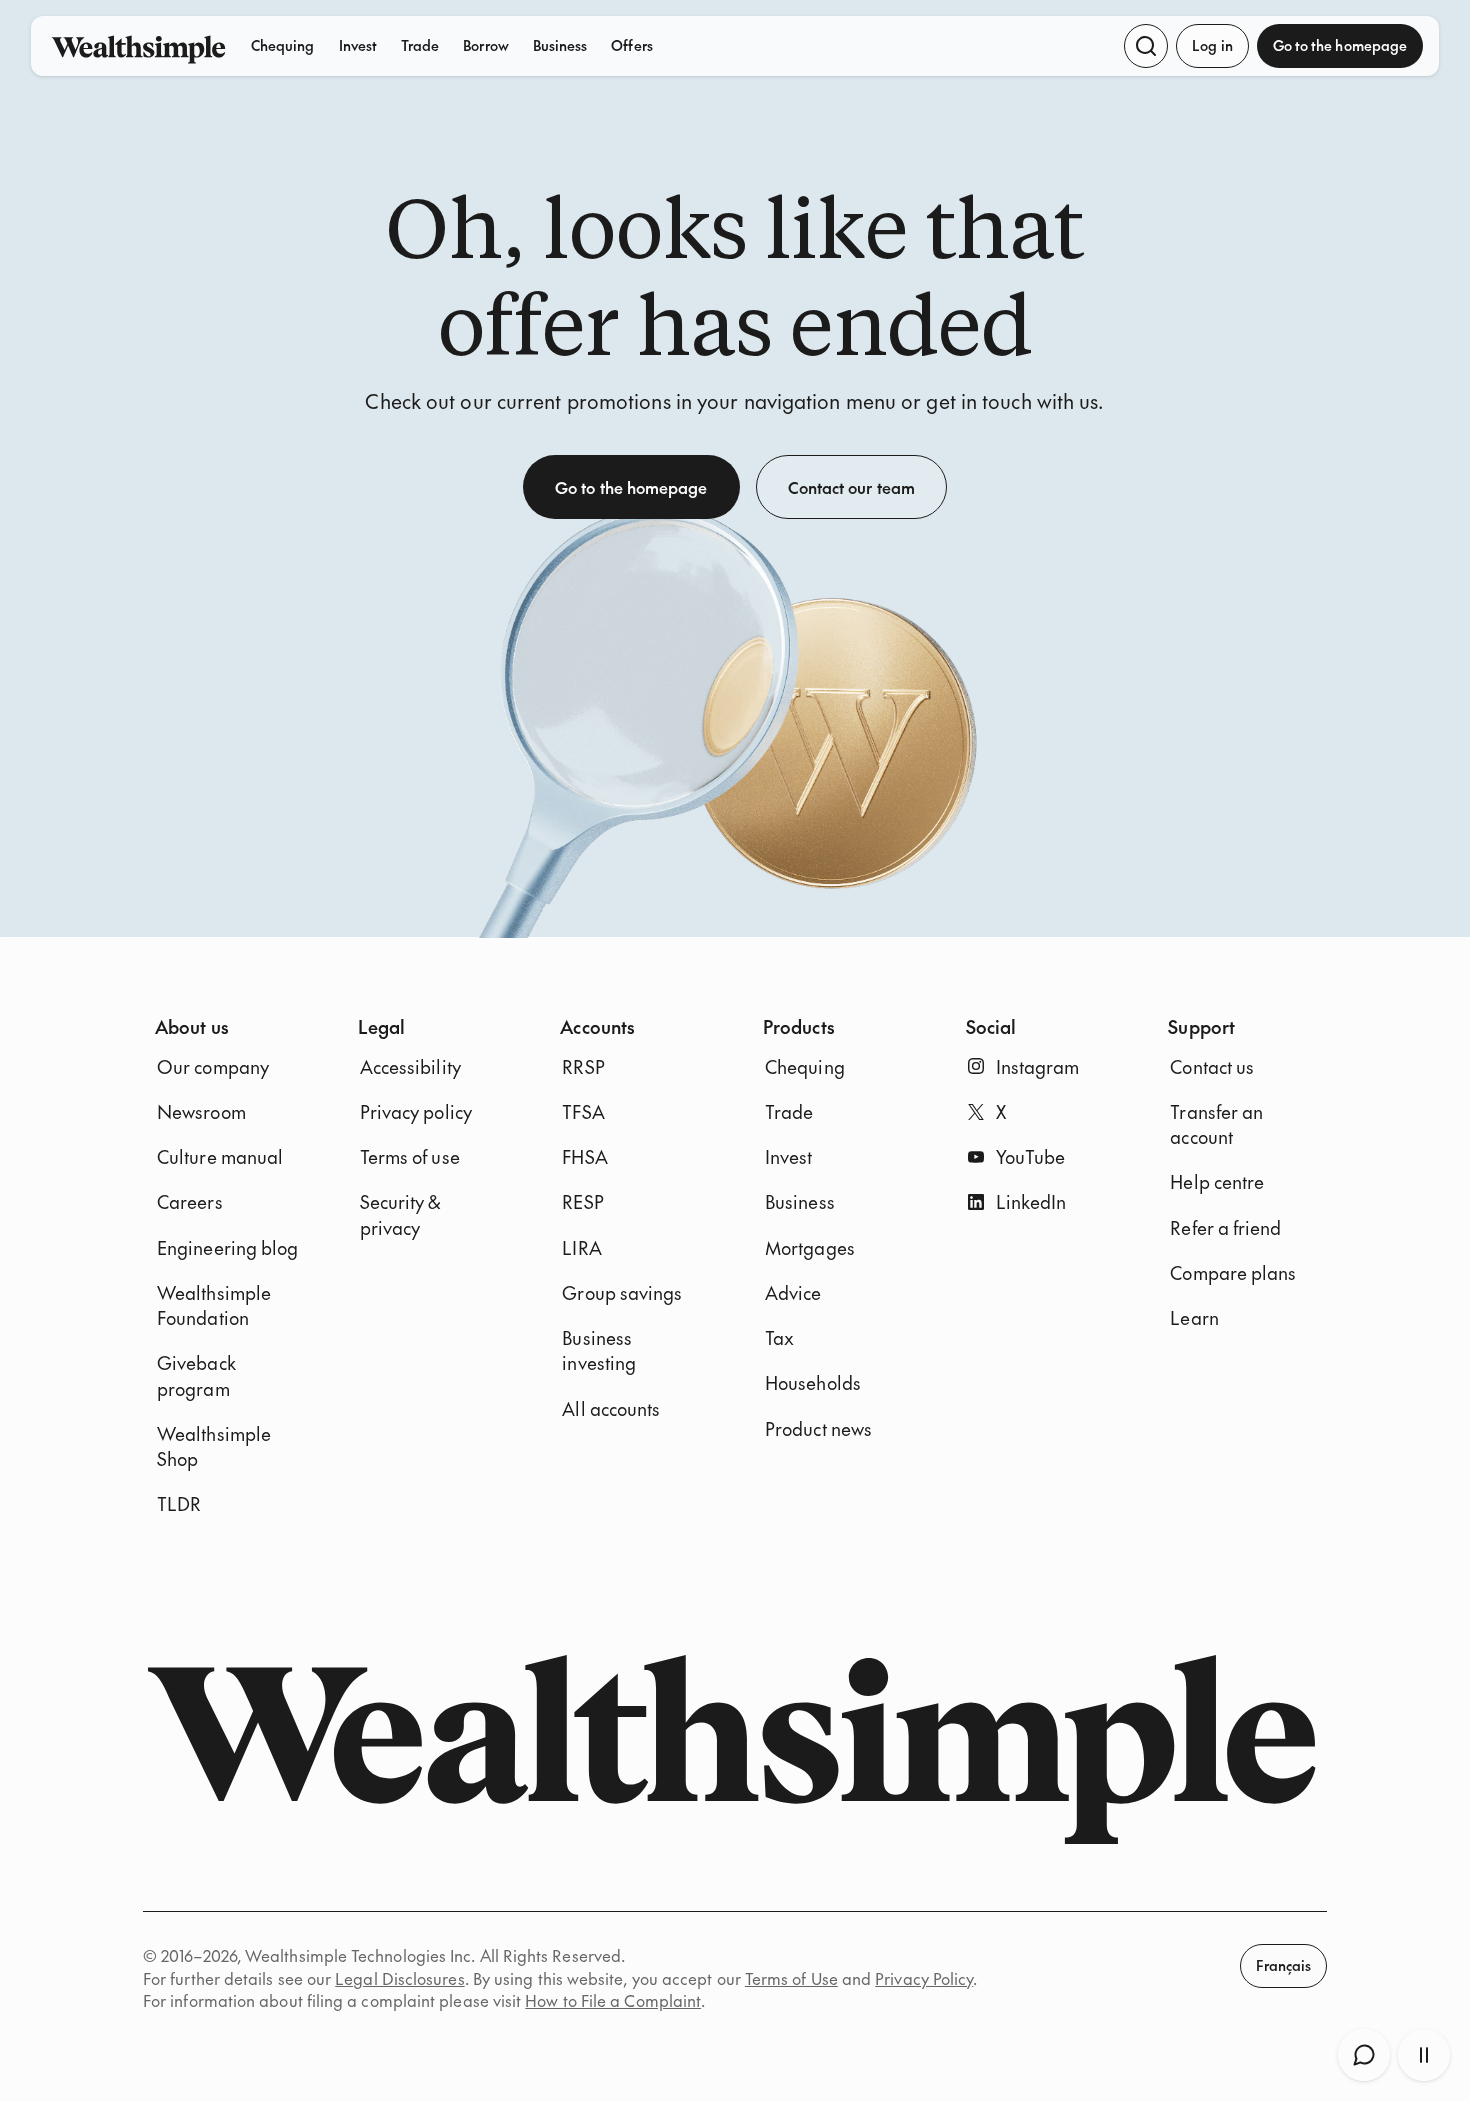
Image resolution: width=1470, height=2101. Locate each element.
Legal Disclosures (399, 1978)
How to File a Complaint (613, 2000)
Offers (631, 45)
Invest (358, 45)
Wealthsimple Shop (214, 1446)
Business (560, 45)
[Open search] (1146, 46)
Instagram (1038, 1066)
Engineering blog (227, 1247)
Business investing (599, 1350)
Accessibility (410, 1066)
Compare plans (1233, 1272)
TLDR (179, 1503)
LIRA (581, 1247)
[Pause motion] (1424, 2055)
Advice (793, 1292)
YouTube (1031, 1156)
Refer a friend (1225, 1227)
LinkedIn (1031, 1201)
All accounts (611, 1408)
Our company (213, 1066)
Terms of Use (791, 1978)
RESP (582, 1201)
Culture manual (220, 1156)
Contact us (1212, 1066)
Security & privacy (400, 1214)
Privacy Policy (924, 1978)
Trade (420, 45)
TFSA (583, 1111)
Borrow (485, 45)
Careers (190, 1201)
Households (813, 1382)
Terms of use (410, 1156)
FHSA (584, 1156)
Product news (818, 1428)
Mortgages (810, 1247)
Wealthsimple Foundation (214, 1305)
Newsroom (201, 1111)
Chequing (283, 45)
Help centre (1217, 1181)
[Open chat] (1364, 2055)
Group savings (622, 1292)
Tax (779, 1337)
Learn (1194, 1317)
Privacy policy (416, 1111)
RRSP (583, 1066)
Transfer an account (1216, 1124)
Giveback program (196, 1375)
